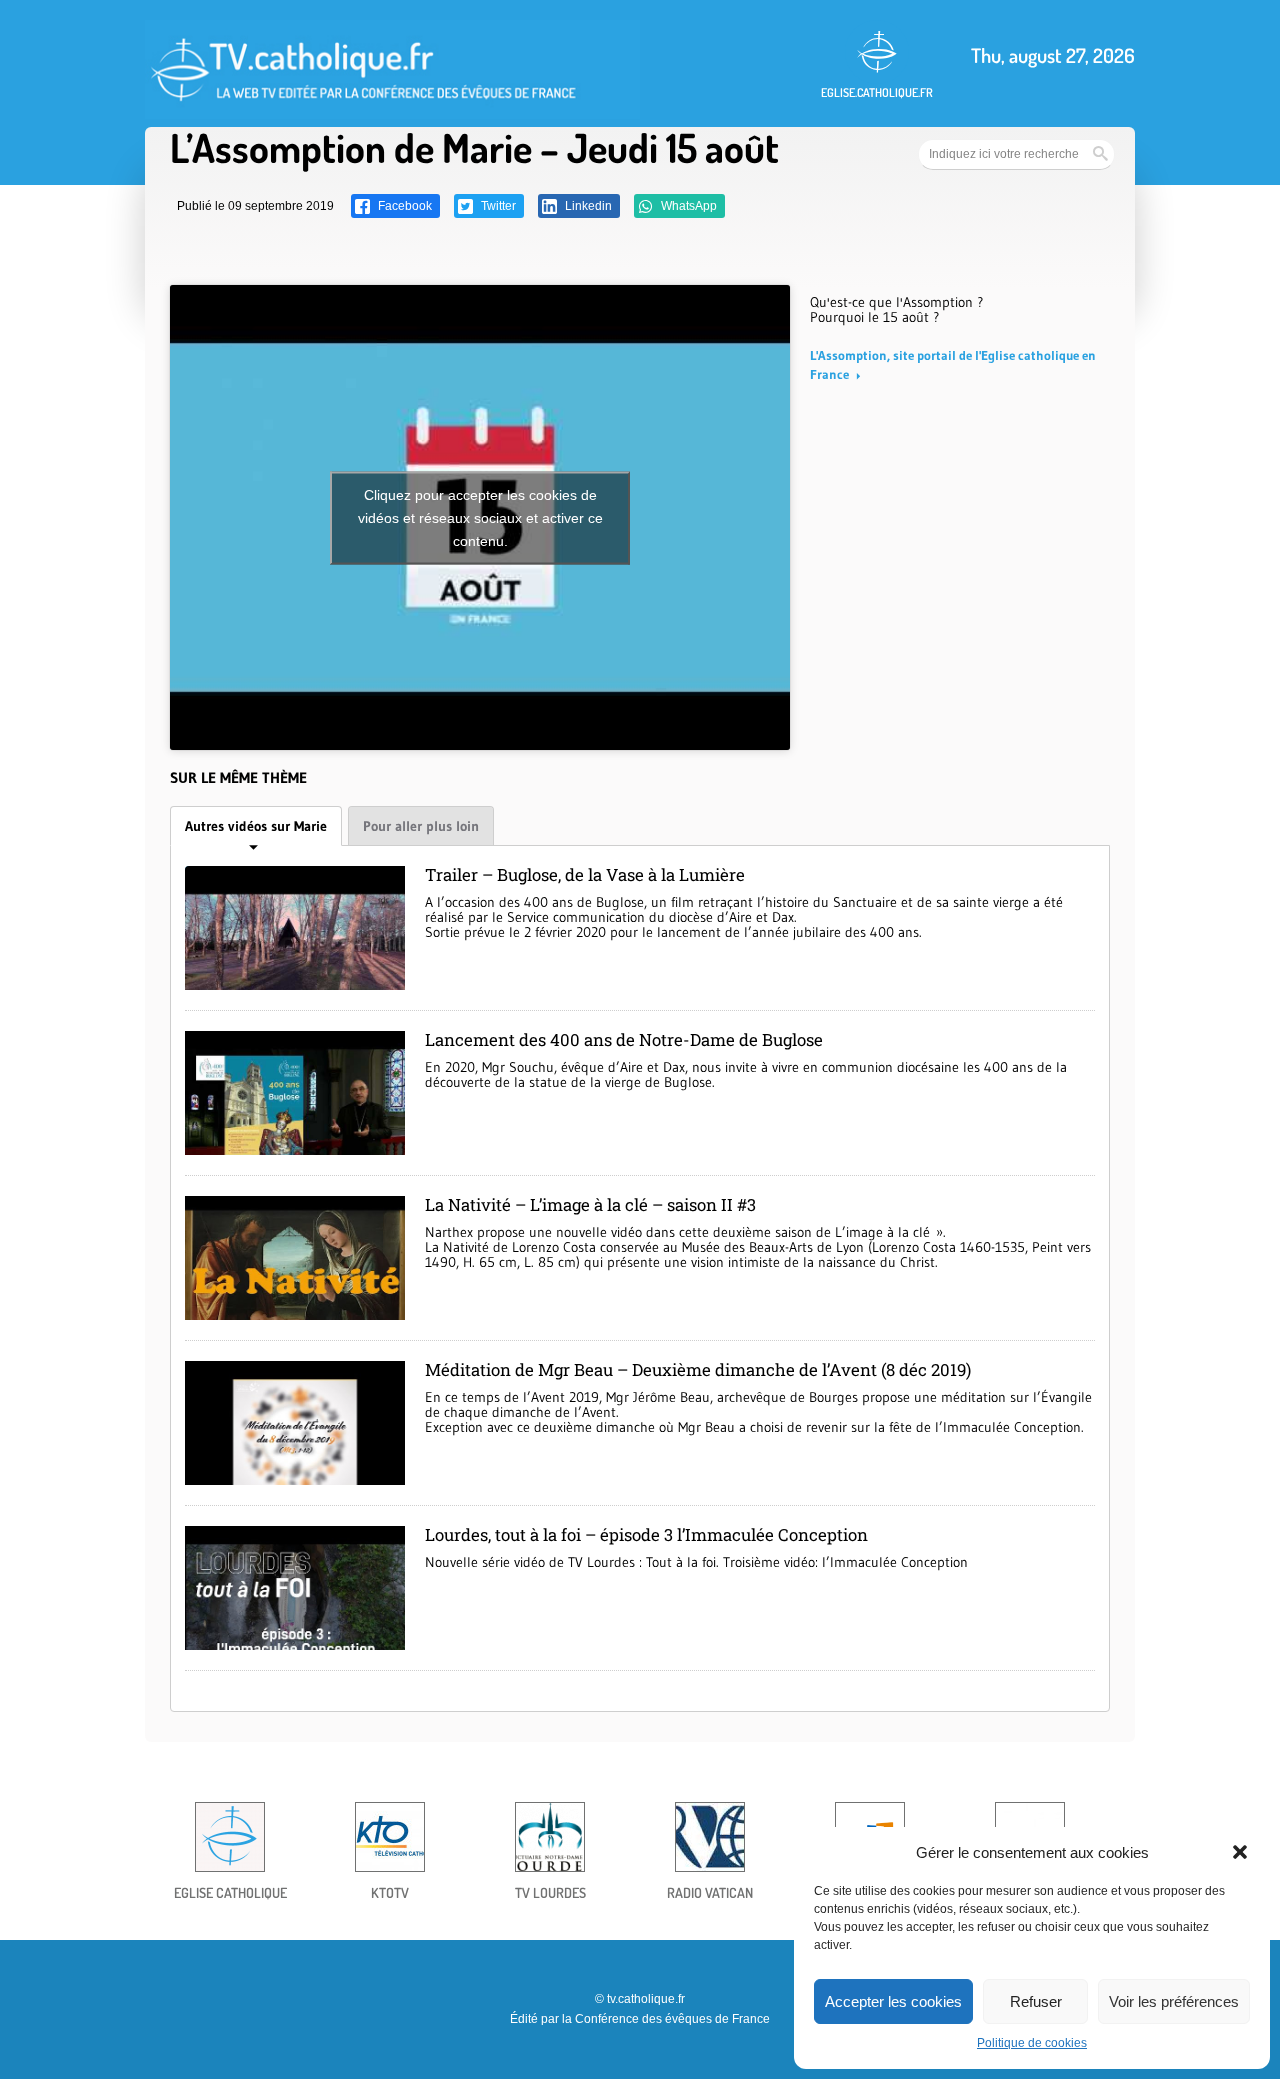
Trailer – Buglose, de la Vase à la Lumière (585, 874)
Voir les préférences (1174, 2001)
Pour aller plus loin (421, 826)
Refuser (1036, 2001)
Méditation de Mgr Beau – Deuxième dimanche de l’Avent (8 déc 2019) (698, 1369)
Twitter (497, 206)
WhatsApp (687, 206)
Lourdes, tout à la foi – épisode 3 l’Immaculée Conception (646, 1534)
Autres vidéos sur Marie (256, 826)
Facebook (403, 206)
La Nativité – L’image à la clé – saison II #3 (590, 1204)
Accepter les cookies (893, 2001)
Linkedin (587, 206)
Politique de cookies (1032, 2043)
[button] (1240, 1852)
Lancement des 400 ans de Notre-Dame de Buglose (624, 1039)
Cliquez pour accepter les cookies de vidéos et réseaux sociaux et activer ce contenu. (480, 517)
